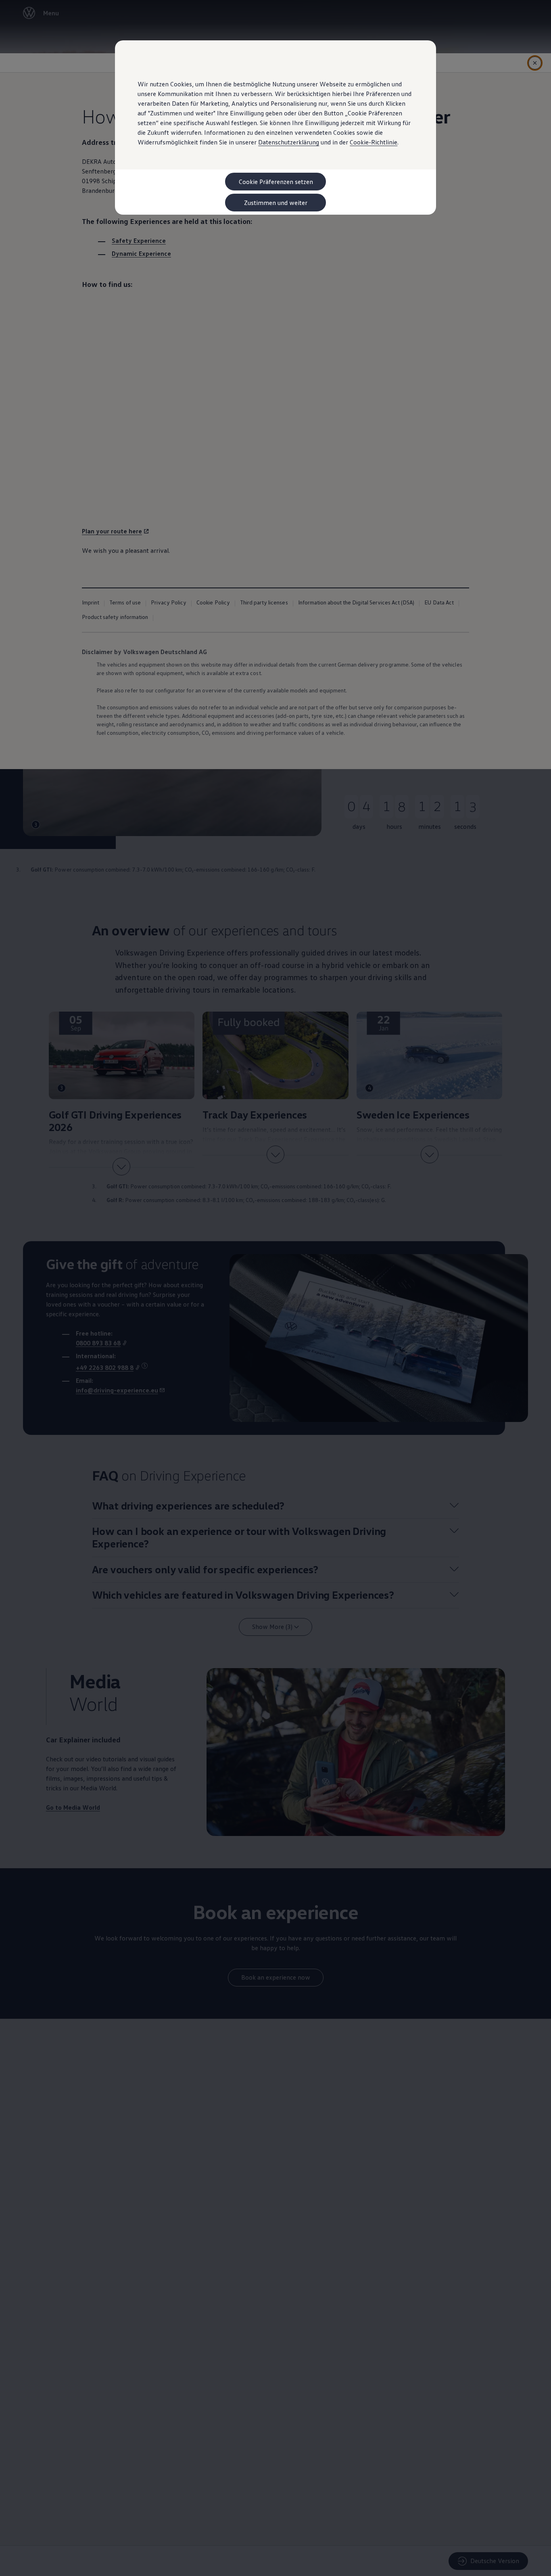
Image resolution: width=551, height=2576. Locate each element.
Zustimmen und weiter (276, 203)
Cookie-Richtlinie (374, 142)
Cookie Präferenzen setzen (276, 182)
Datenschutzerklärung (289, 142)
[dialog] (275, 1288)
